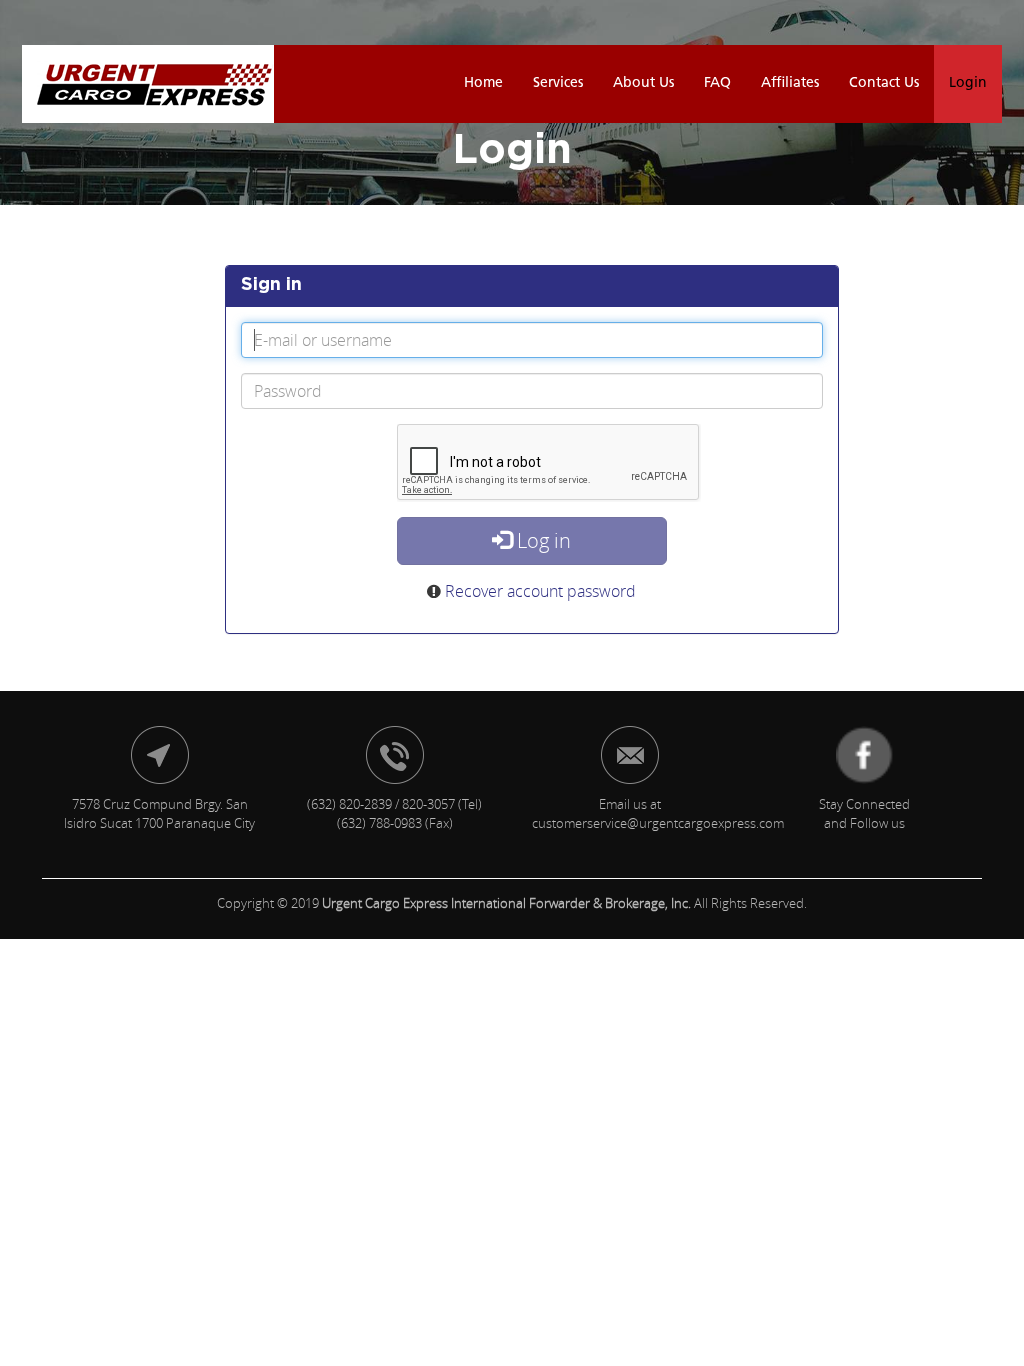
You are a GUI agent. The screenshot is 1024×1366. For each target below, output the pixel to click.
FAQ (717, 83)
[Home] (148, 84)
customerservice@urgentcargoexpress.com (658, 823)
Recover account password (540, 591)
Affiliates (790, 83)
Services (558, 83)
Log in (541, 540)
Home (483, 83)
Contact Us (884, 83)
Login (968, 83)
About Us (643, 83)
